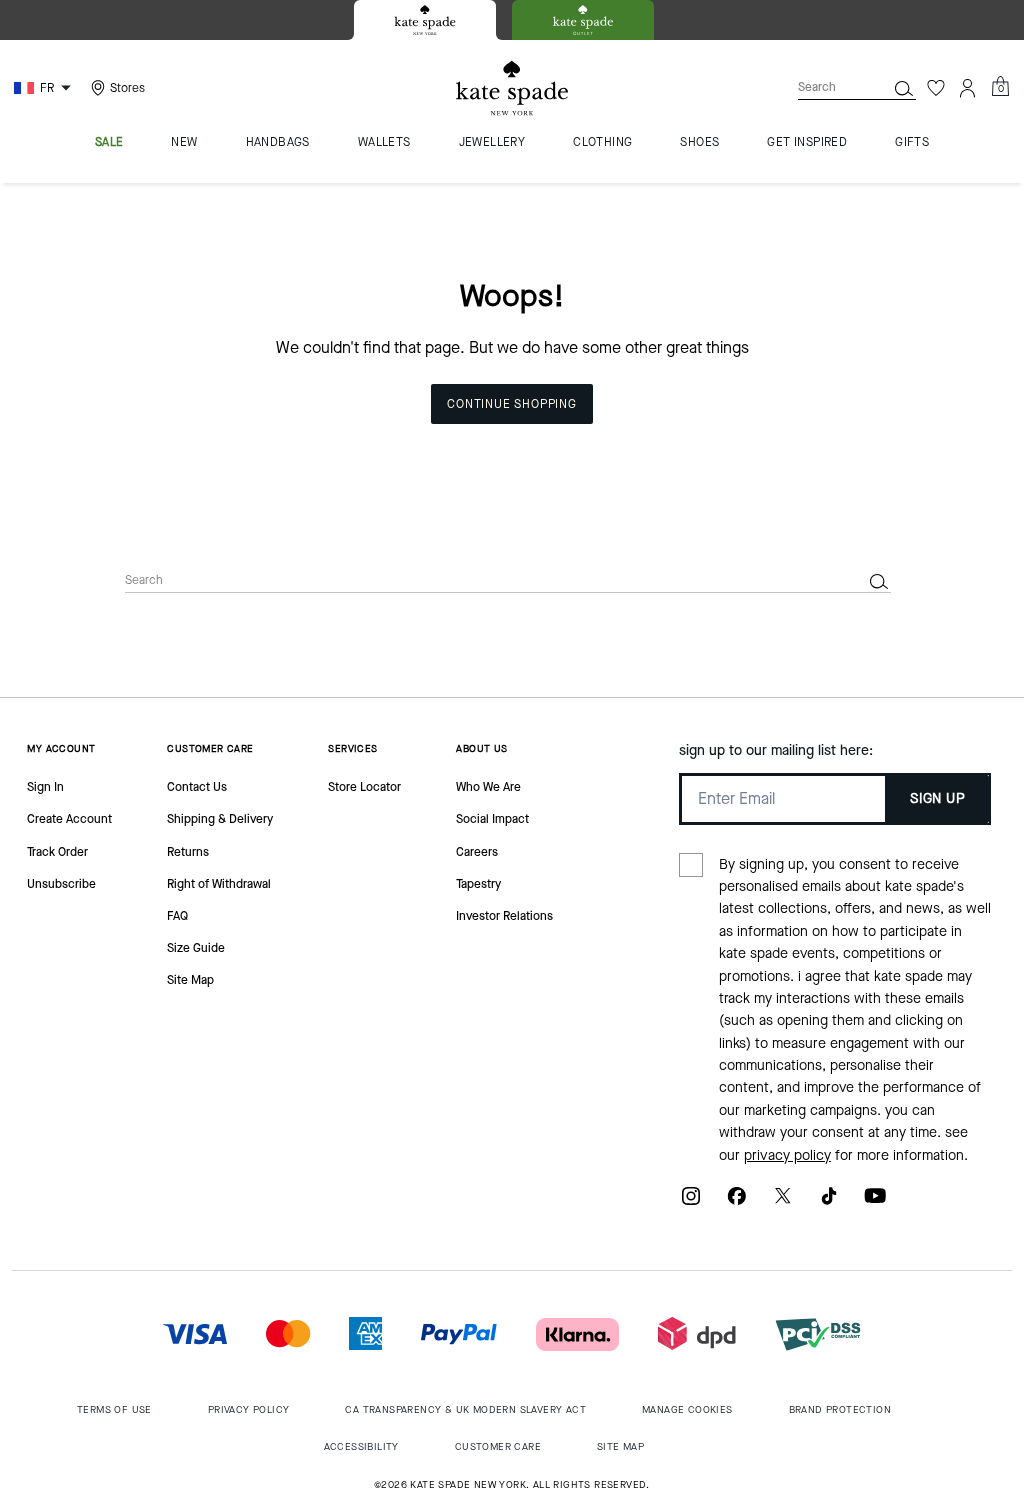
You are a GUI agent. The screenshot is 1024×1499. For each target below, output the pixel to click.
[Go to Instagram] (691, 1203)
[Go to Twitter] (783, 1203)
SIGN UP (937, 798)
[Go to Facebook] (737, 1203)
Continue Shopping (512, 404)
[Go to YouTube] (875, 1203)
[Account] (968, 88)
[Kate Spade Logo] (512, 88)
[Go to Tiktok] (829, 1203)
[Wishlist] (936, 88)
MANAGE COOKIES (687, 1409)
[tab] (425, 20)
